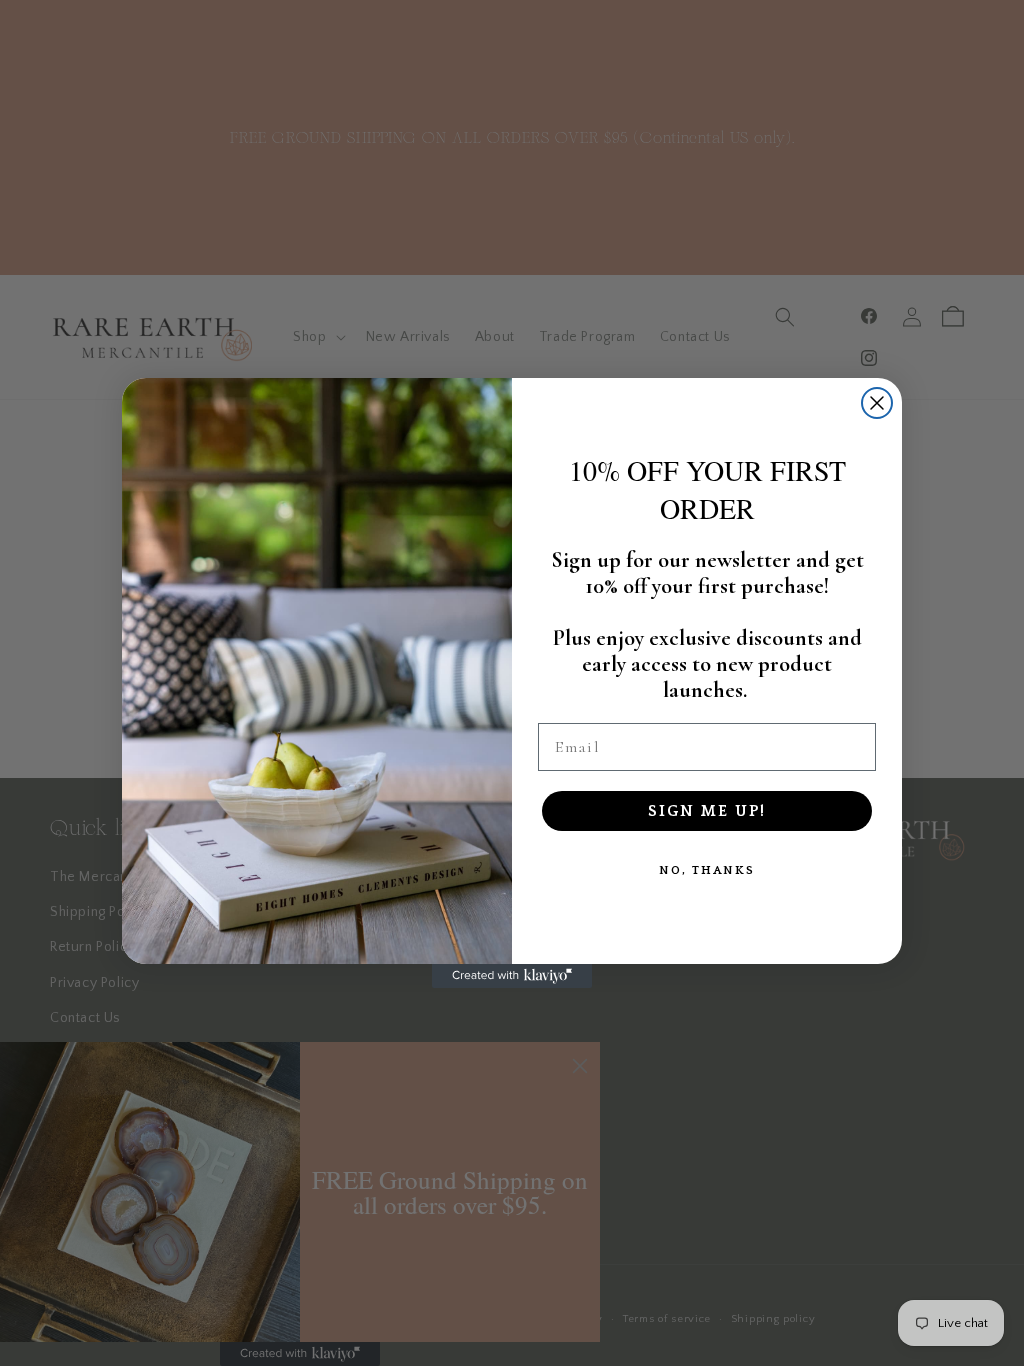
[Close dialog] (877, 403)
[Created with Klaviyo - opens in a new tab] (512, 976)
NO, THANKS (707, 870)
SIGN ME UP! (707, 811)
